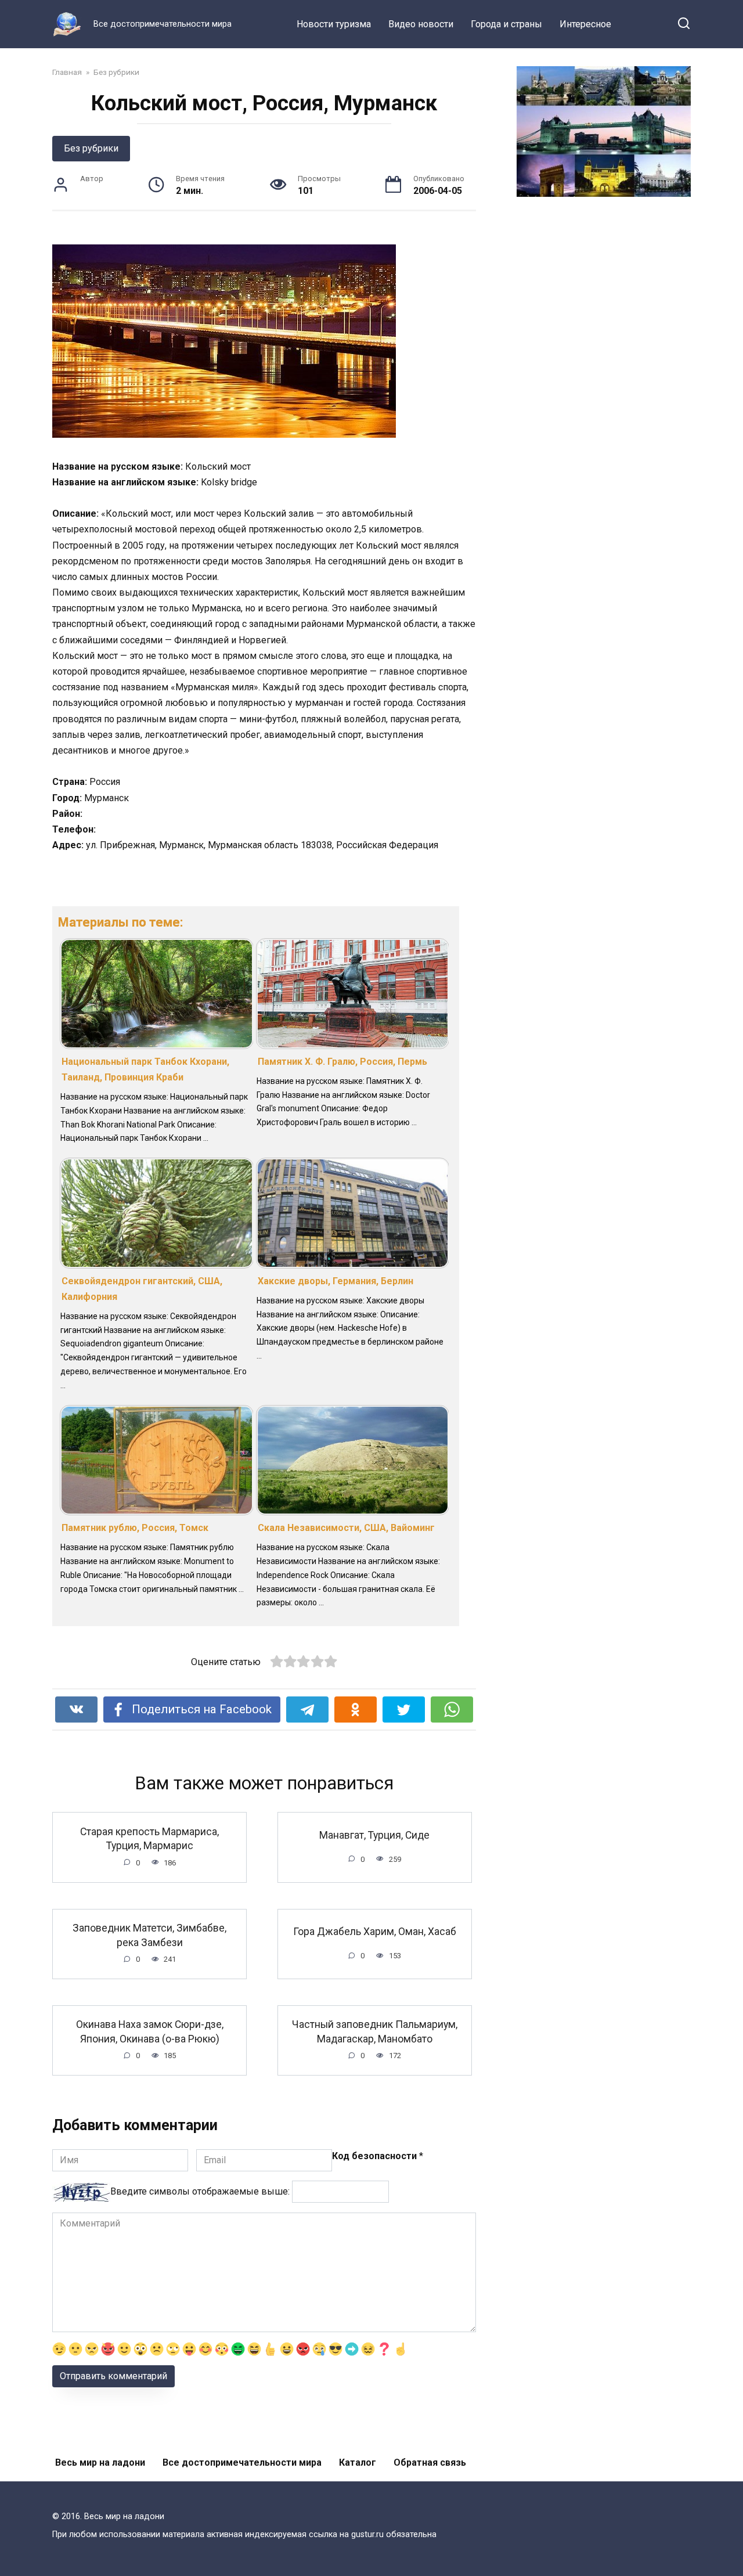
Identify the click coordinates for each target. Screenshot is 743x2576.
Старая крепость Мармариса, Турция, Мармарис (149, 1838)
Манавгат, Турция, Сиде (374, 1835)
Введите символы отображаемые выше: (200, 2191)
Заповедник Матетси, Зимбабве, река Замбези (149, 1935)
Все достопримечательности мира (242, 2462)
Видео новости (421, 24)
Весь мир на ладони (100, 2462)
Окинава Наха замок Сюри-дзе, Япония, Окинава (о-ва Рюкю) (150, 2032)
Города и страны (506, 24)
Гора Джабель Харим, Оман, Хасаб (375, 1932)
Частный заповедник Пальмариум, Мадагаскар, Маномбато (375, 2032)
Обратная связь (430, 2462)
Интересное (585, 24)
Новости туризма (334, 24)
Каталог (358, 2462)
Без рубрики (91, 148)
